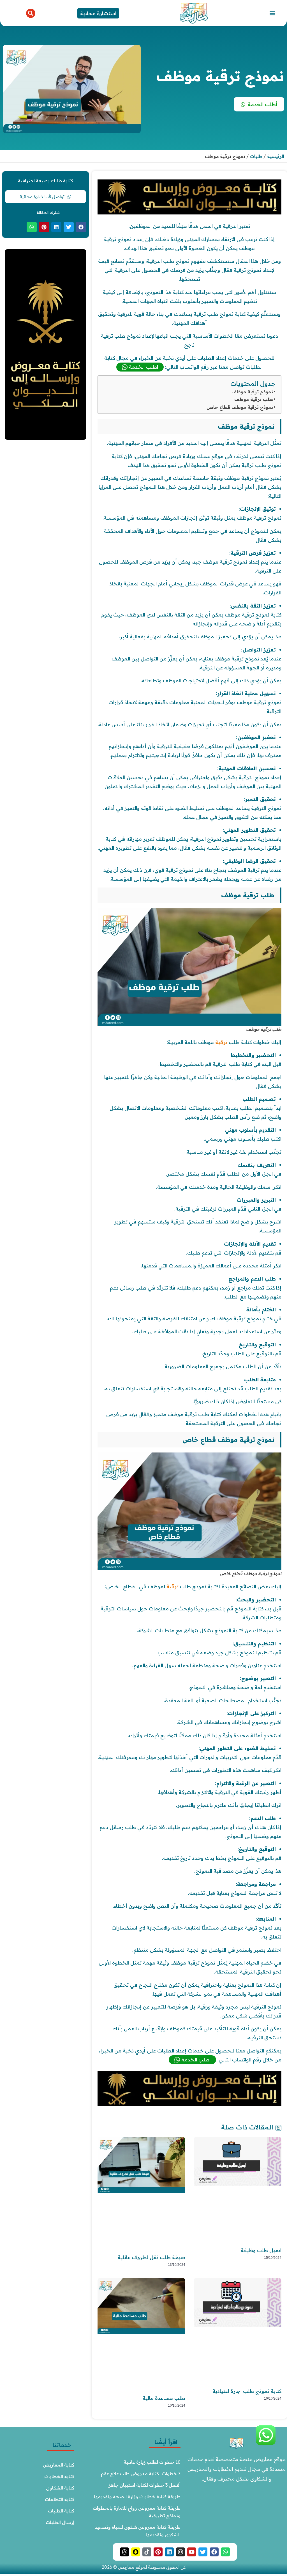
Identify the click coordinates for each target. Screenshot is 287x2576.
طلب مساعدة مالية (164, 2398)
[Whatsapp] (225, 2552)
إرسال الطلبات (60, 2522)
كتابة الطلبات (61, 2511)
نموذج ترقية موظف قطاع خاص (240, 407)
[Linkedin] (169, 2552)
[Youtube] (192, 2552)
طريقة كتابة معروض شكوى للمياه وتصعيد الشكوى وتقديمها (137, 2531)
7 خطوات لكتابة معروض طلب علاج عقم (141, 2474)
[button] (272, 13)
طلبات (256, 156)
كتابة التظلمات (60, 2499)
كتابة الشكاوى (60, 2488)
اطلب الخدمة (143, 367)
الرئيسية (276, 156)
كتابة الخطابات (59, 2476)
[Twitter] (203, 2552)
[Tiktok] (147, 2552)
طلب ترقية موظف (254, 399)
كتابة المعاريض (59, 2465)
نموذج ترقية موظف (252, 392)
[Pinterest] (158, 2552)
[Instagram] (180, 2552)
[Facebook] (214, 2552)
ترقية (221, 1042)
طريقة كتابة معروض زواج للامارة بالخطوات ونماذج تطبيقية (136, 2512)
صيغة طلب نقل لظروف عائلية (151, 2257)
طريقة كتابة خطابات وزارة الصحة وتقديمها (137, 2496)
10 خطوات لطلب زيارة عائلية (152, 2462)
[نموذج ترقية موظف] (189, 213)
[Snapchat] (136, 2552)
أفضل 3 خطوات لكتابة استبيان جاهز (144, 2485)
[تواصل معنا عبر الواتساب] (266, 2444)
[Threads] (124, 2552)
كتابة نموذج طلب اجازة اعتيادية (247, 2391)
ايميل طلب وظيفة (261, 2250)
